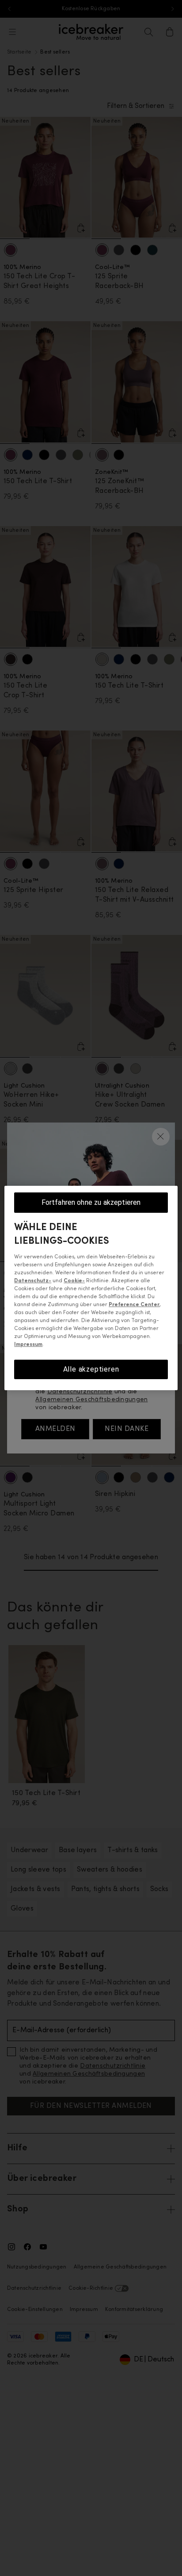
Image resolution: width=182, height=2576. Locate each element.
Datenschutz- (33, 1281)
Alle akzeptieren (91, 1369)
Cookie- (74, 1281)
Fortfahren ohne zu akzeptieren (91, 1202)
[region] (91, 1288)
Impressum (28, 1345)
